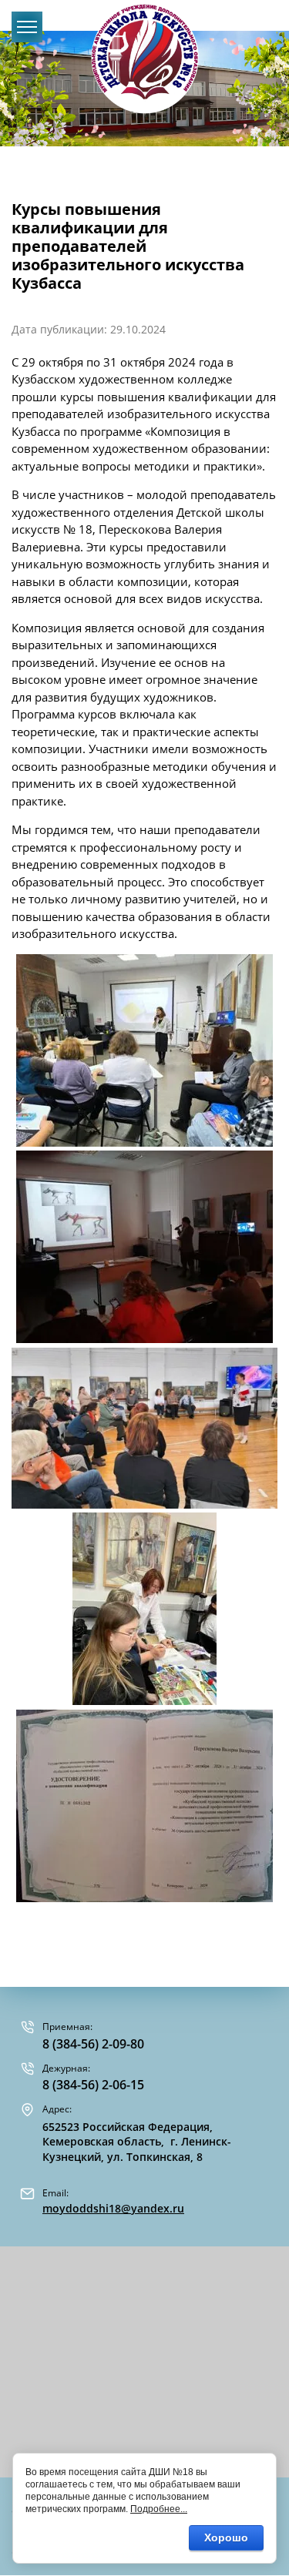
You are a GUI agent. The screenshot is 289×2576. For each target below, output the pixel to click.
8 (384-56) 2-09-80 (93, 2044)
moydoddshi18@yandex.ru (113, 2208)
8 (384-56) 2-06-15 (93, 2085)
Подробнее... (159, 2509)
